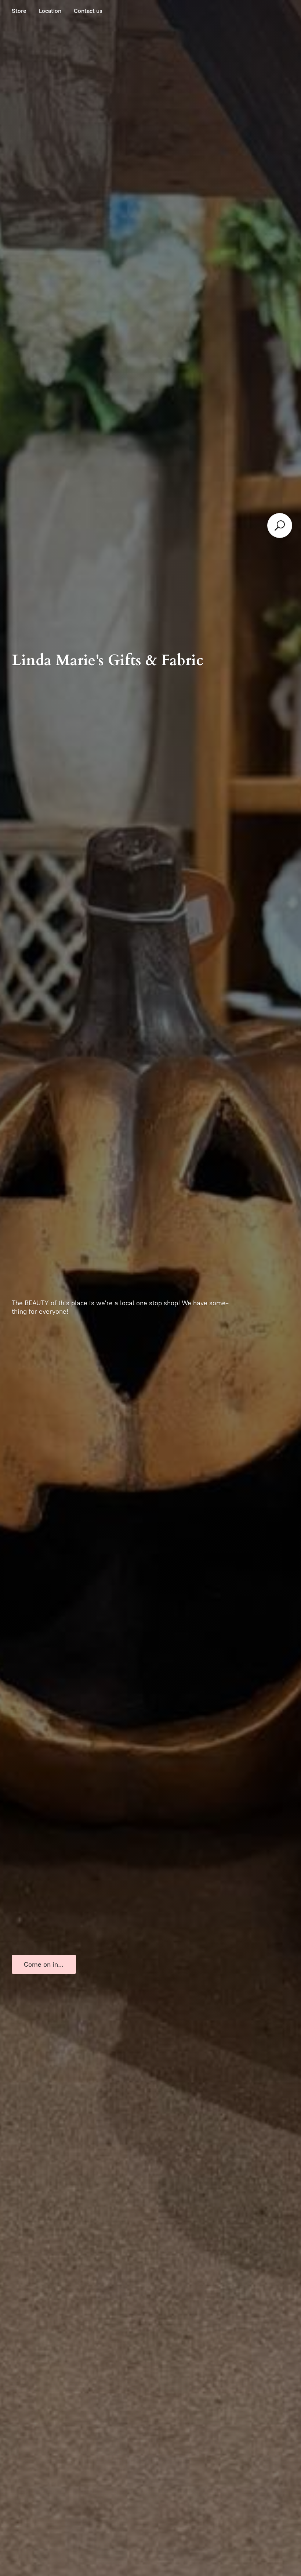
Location (50, 11)
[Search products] (280, 525)
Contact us (88, 11)
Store (19, 11)
